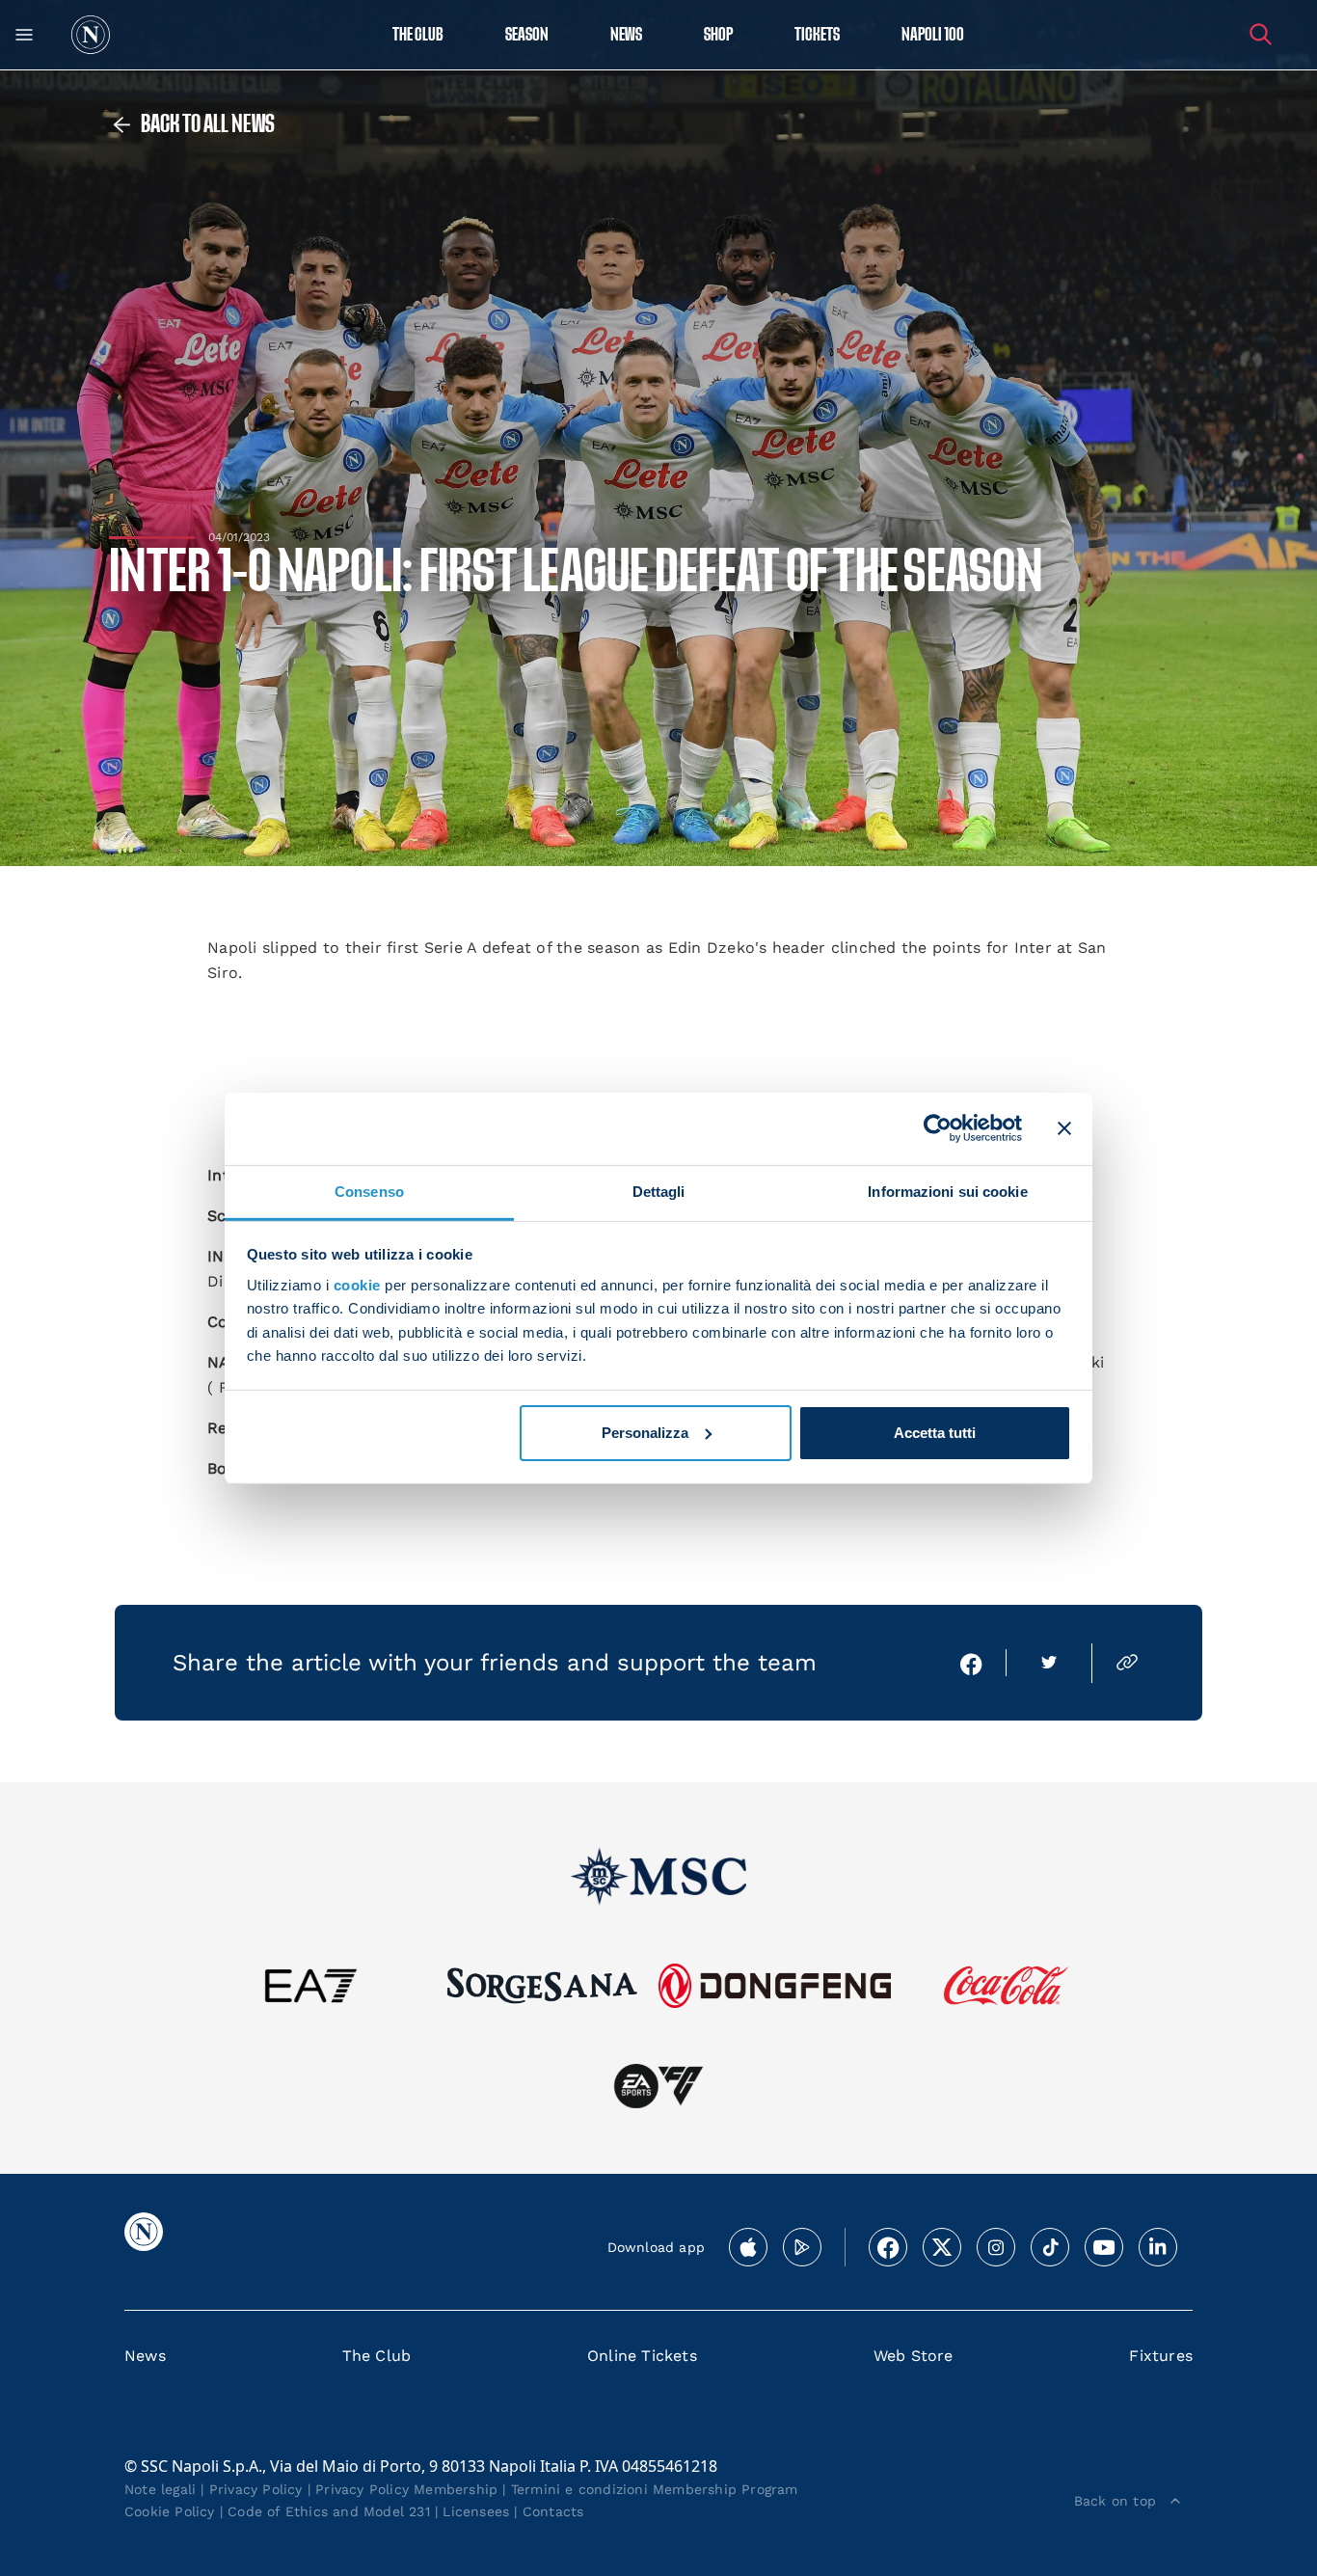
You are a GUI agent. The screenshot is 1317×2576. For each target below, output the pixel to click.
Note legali (160, 2489)
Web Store (914, 2356)
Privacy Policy (256, 2489)
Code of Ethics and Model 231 (329, 2511)
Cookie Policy (170, 2511)
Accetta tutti (935, 1433)
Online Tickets (642, 2356)
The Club (377, 2356)
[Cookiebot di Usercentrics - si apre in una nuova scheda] (938, 1128)
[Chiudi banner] (1064, 1128)
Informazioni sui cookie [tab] (947, 1191)
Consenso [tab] (369, 1191)
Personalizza (645, 1433)
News (145, 2356)
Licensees (476, 2511)
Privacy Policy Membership (406, 2489)
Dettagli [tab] (659, 1191)
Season (527, 35)
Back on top (1115, 2501)
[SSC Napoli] (91, 35)
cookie (357, 1285)
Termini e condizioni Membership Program (655, 2489)
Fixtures (1161, 2356)
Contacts (553, 2511)
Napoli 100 (933, 35)
